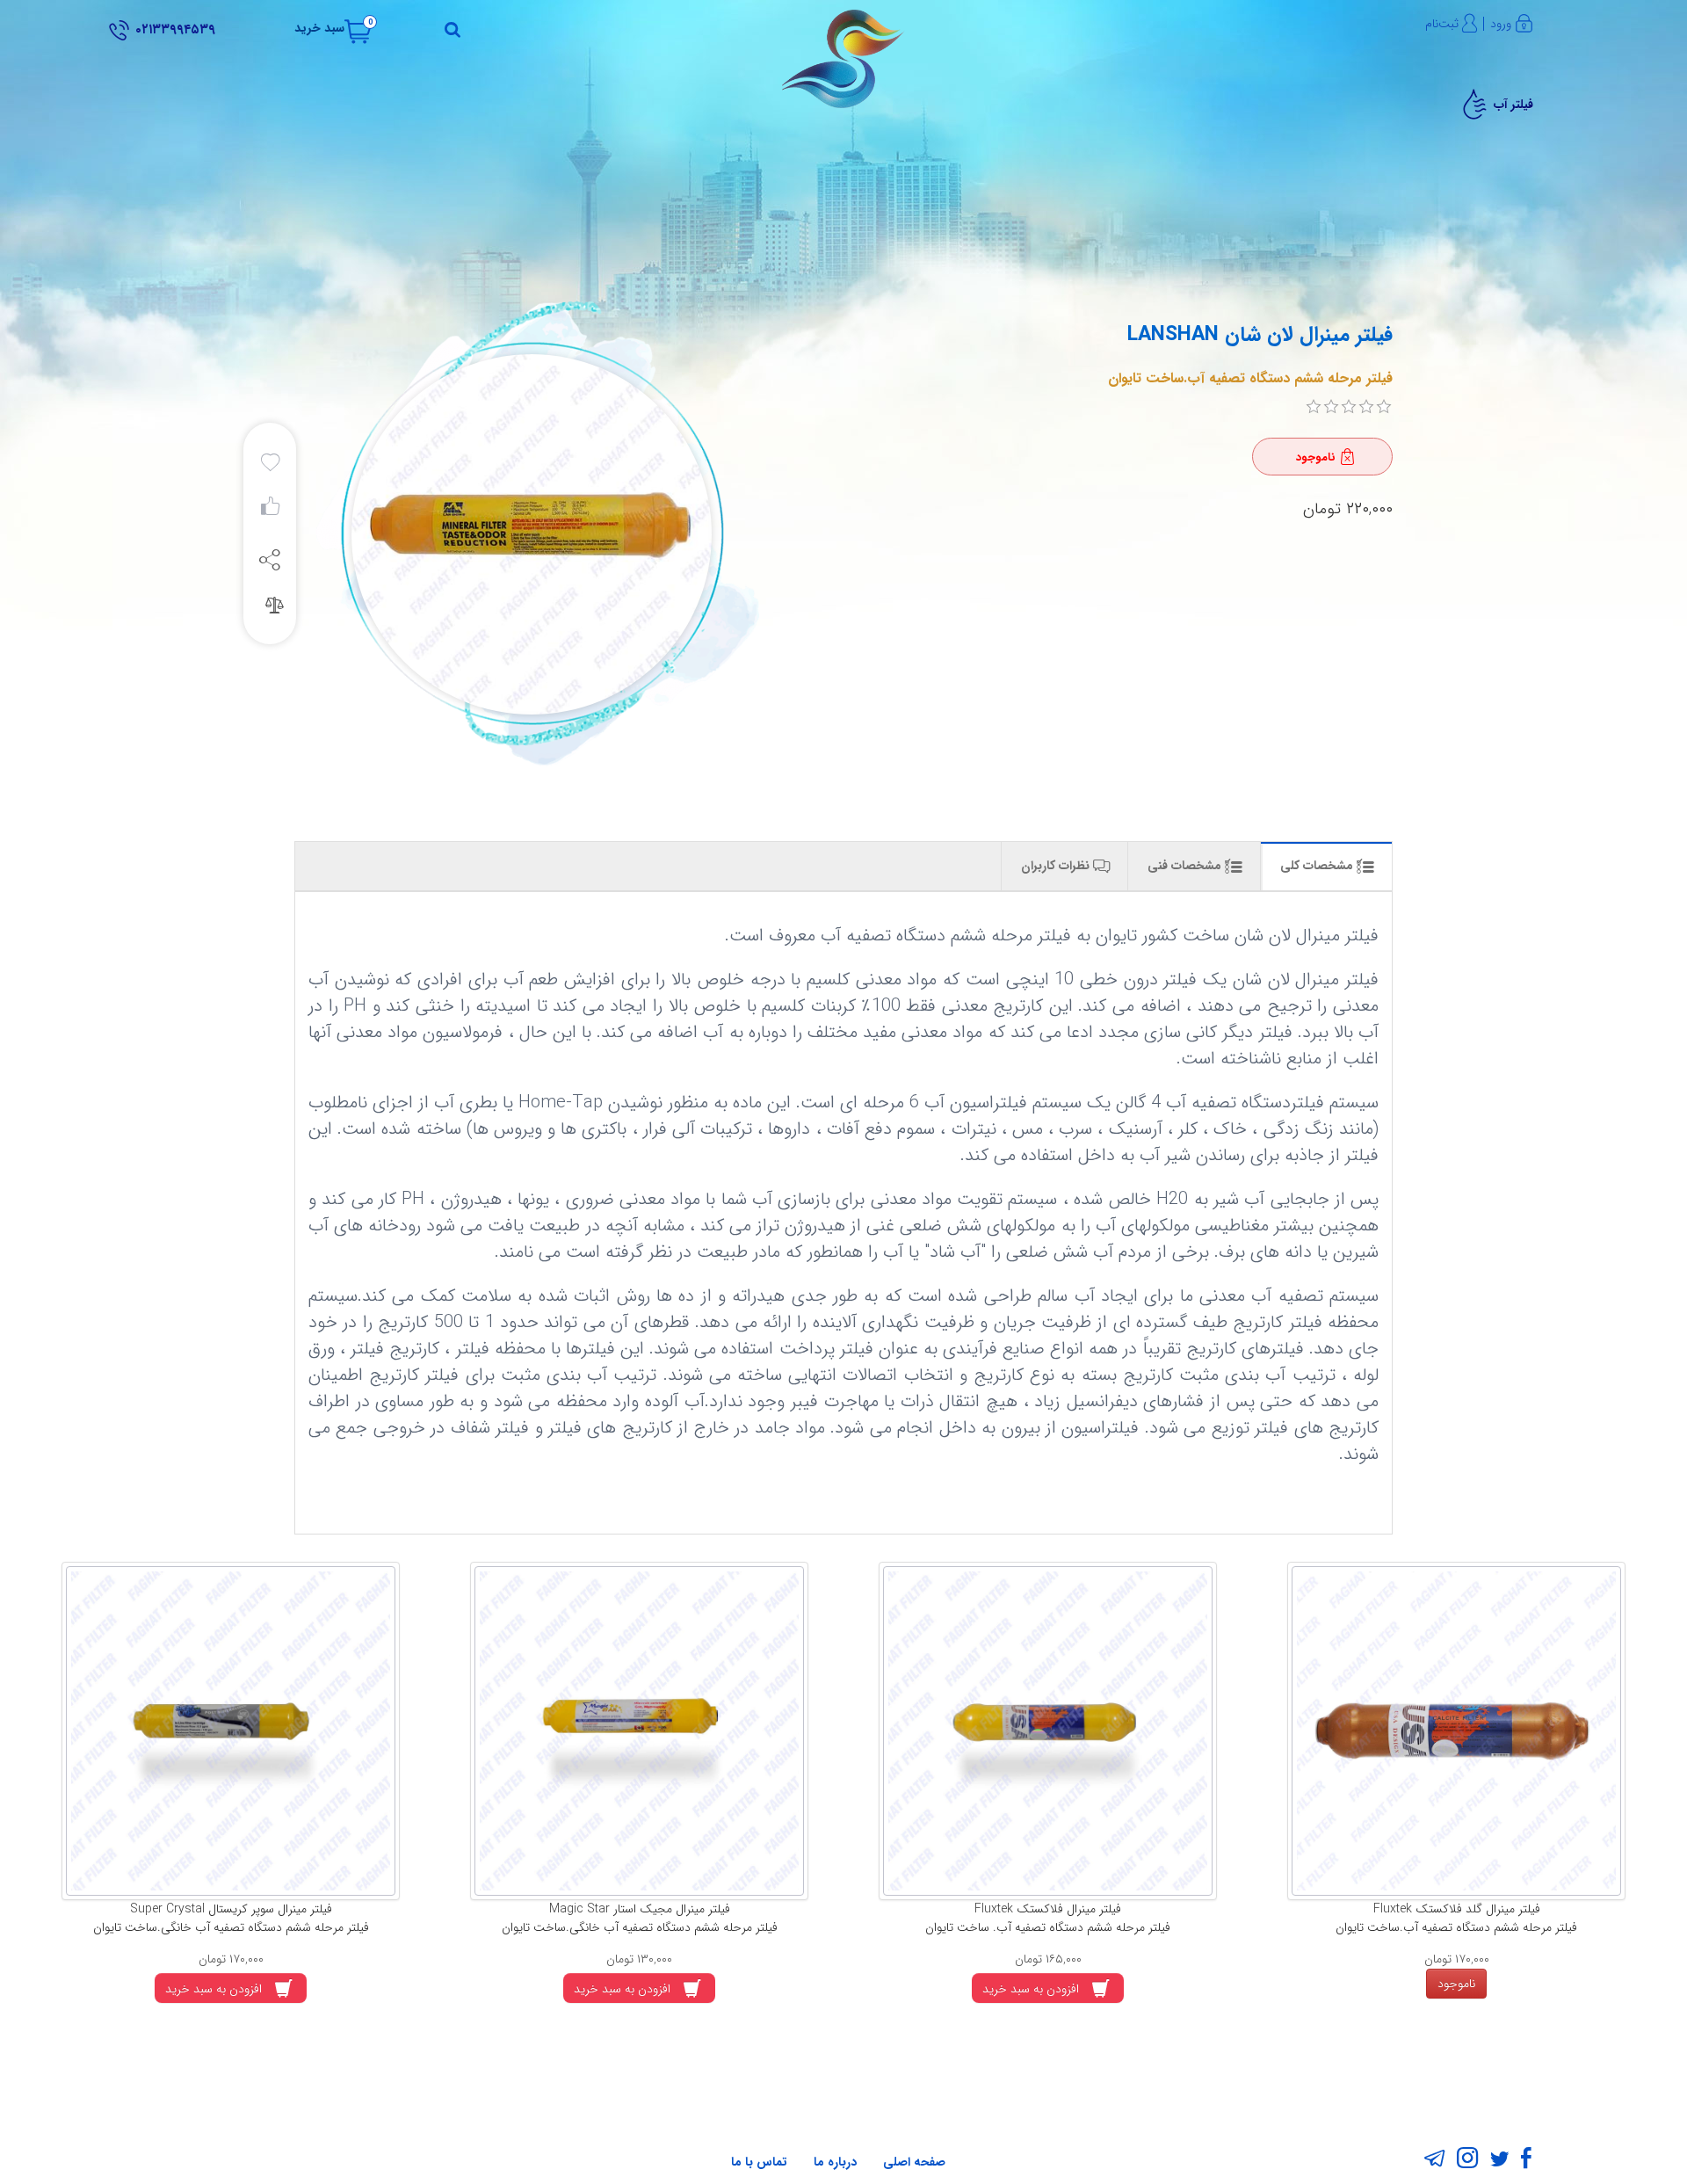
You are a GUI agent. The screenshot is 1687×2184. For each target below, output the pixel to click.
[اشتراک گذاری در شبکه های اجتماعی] (270, 559)
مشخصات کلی (1318, 866)
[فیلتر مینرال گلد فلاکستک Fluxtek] (1456, 1731)
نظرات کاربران (1057, 866)
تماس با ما (759, 2162)
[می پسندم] (270, 511)
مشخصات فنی (1186, 866)
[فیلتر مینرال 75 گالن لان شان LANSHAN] (529, 534)
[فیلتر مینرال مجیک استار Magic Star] (639, 1731)
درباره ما (835, 2162)
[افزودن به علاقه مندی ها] (270, 463)
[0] (1314, 407)
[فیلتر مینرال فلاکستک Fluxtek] (1048, 1731)
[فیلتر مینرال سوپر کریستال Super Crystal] (231, 1731)
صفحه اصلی (914, 2162)
